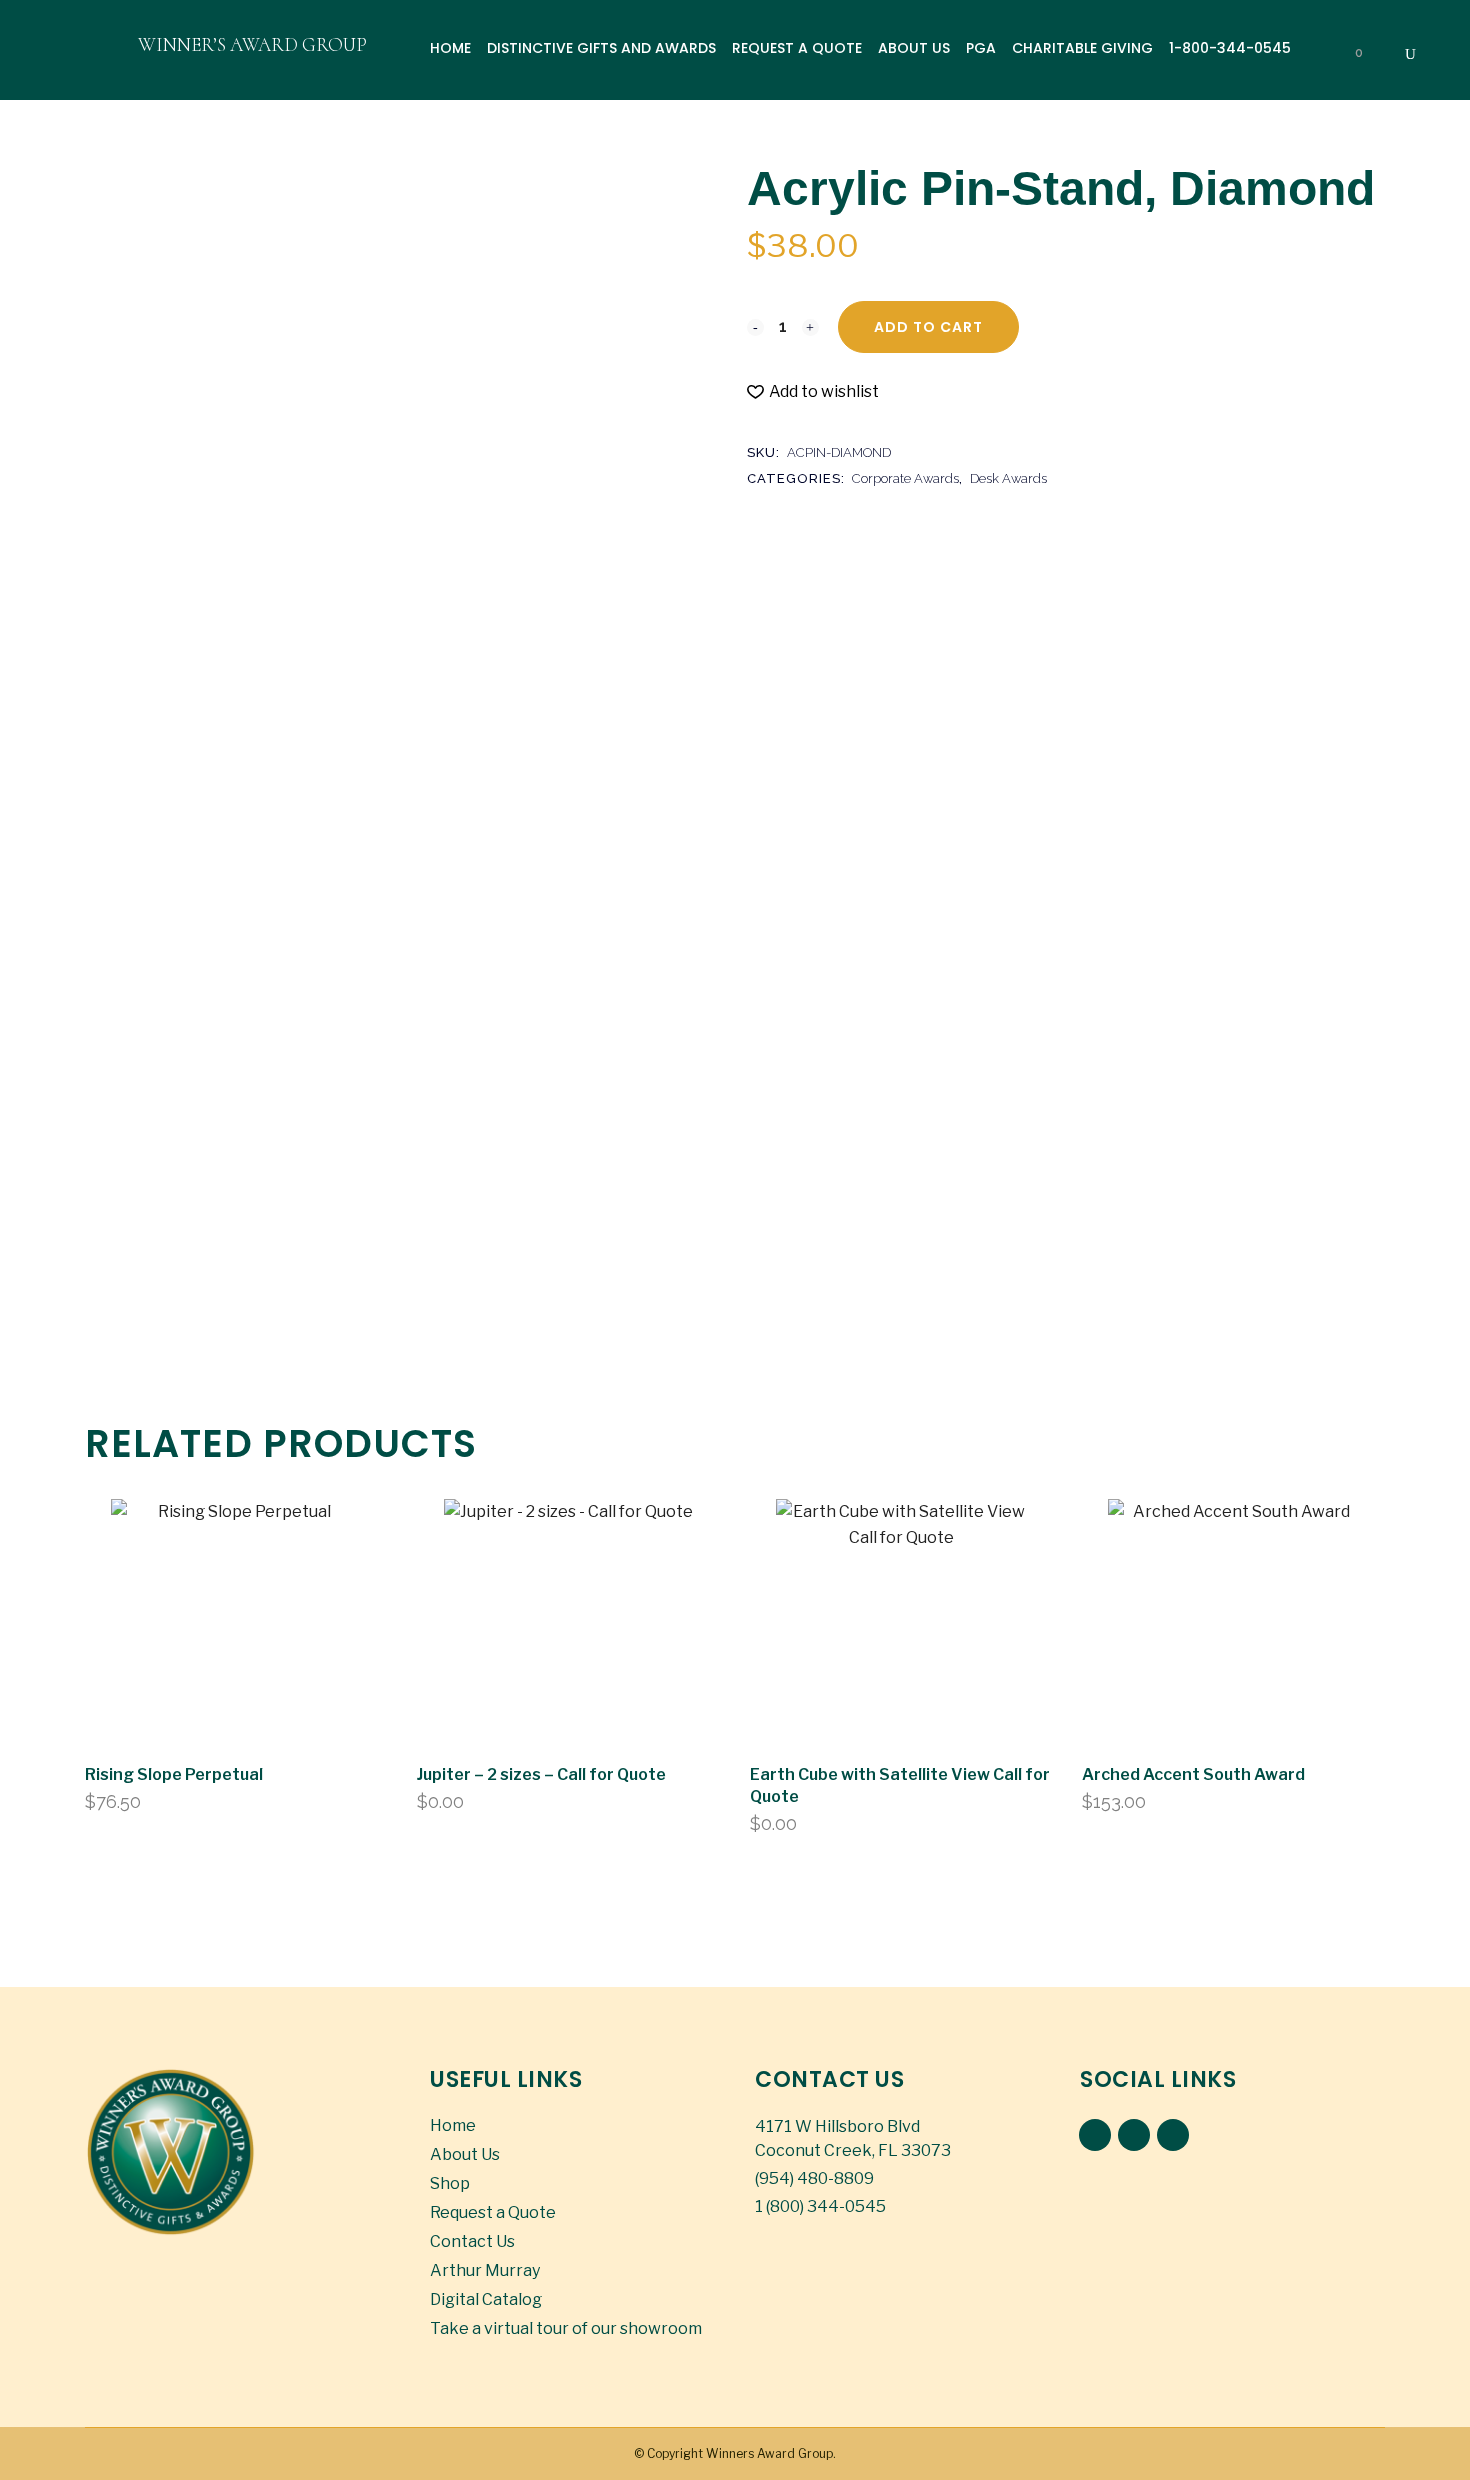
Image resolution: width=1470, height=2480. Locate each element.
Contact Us (472, 2241)
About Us (465, 2154)
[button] (813, 392)
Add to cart (928, 327)
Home (453, 2125)
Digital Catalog (486, 2299)
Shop (450, 2183)
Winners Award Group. (771, 2453)
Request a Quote (493, 2212)
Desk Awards (1008, 478)
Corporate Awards (905, 478)
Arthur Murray (485, 2270)
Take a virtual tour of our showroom (566, 2328)
